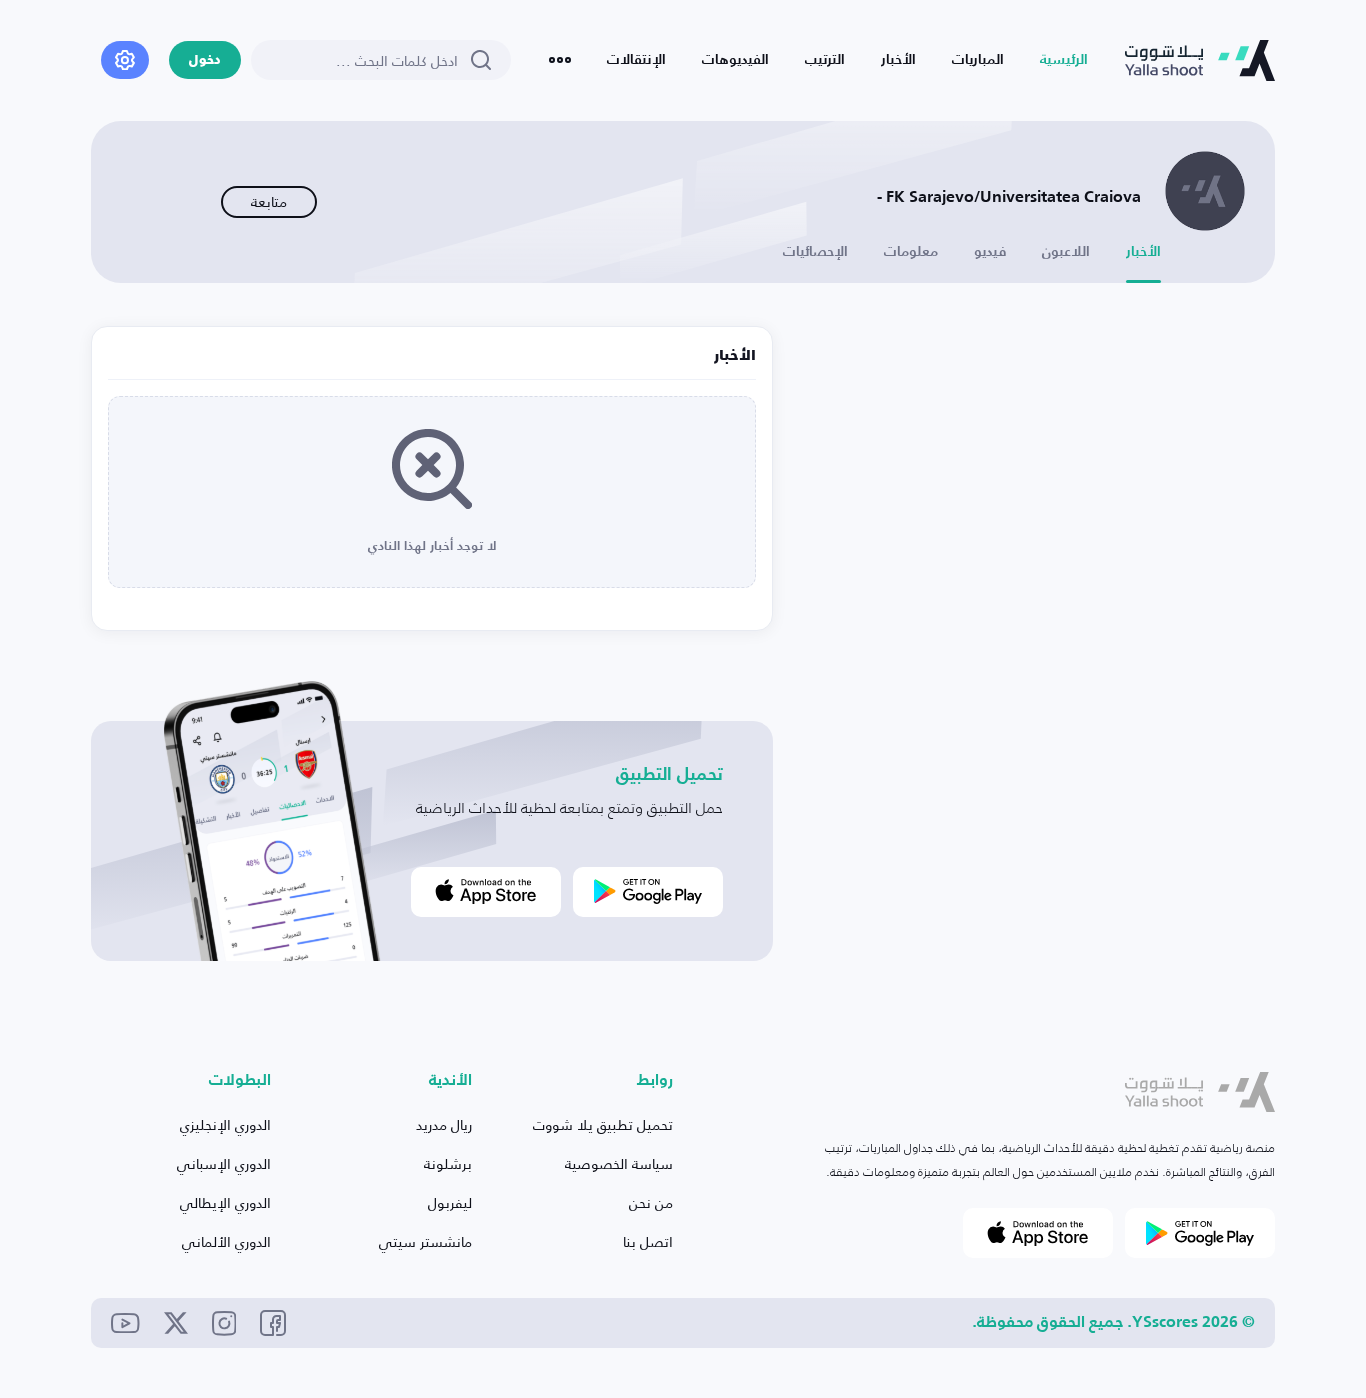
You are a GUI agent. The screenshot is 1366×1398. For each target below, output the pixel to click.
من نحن (651, 1202)
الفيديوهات (735, 60)
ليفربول (450, 1202)
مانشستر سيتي (425, 1241)
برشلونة (448, 1163)
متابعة (269, 201)
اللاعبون (1066, 252)
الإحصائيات (815, 252)
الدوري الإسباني (224, 1163)
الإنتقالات (636, 60)
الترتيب (825, 60)
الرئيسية (1064, 60)
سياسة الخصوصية (619, 1163)
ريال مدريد (444, 1124)
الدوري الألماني (226, 1241)
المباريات (978, 60)
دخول (205, 60)
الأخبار (898, 60)
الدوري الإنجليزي (225, 1124)
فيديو (990, 252)
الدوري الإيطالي (225, 1202)
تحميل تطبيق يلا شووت (603, 1124)
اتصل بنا (648, 1241)
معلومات (911, 252)
